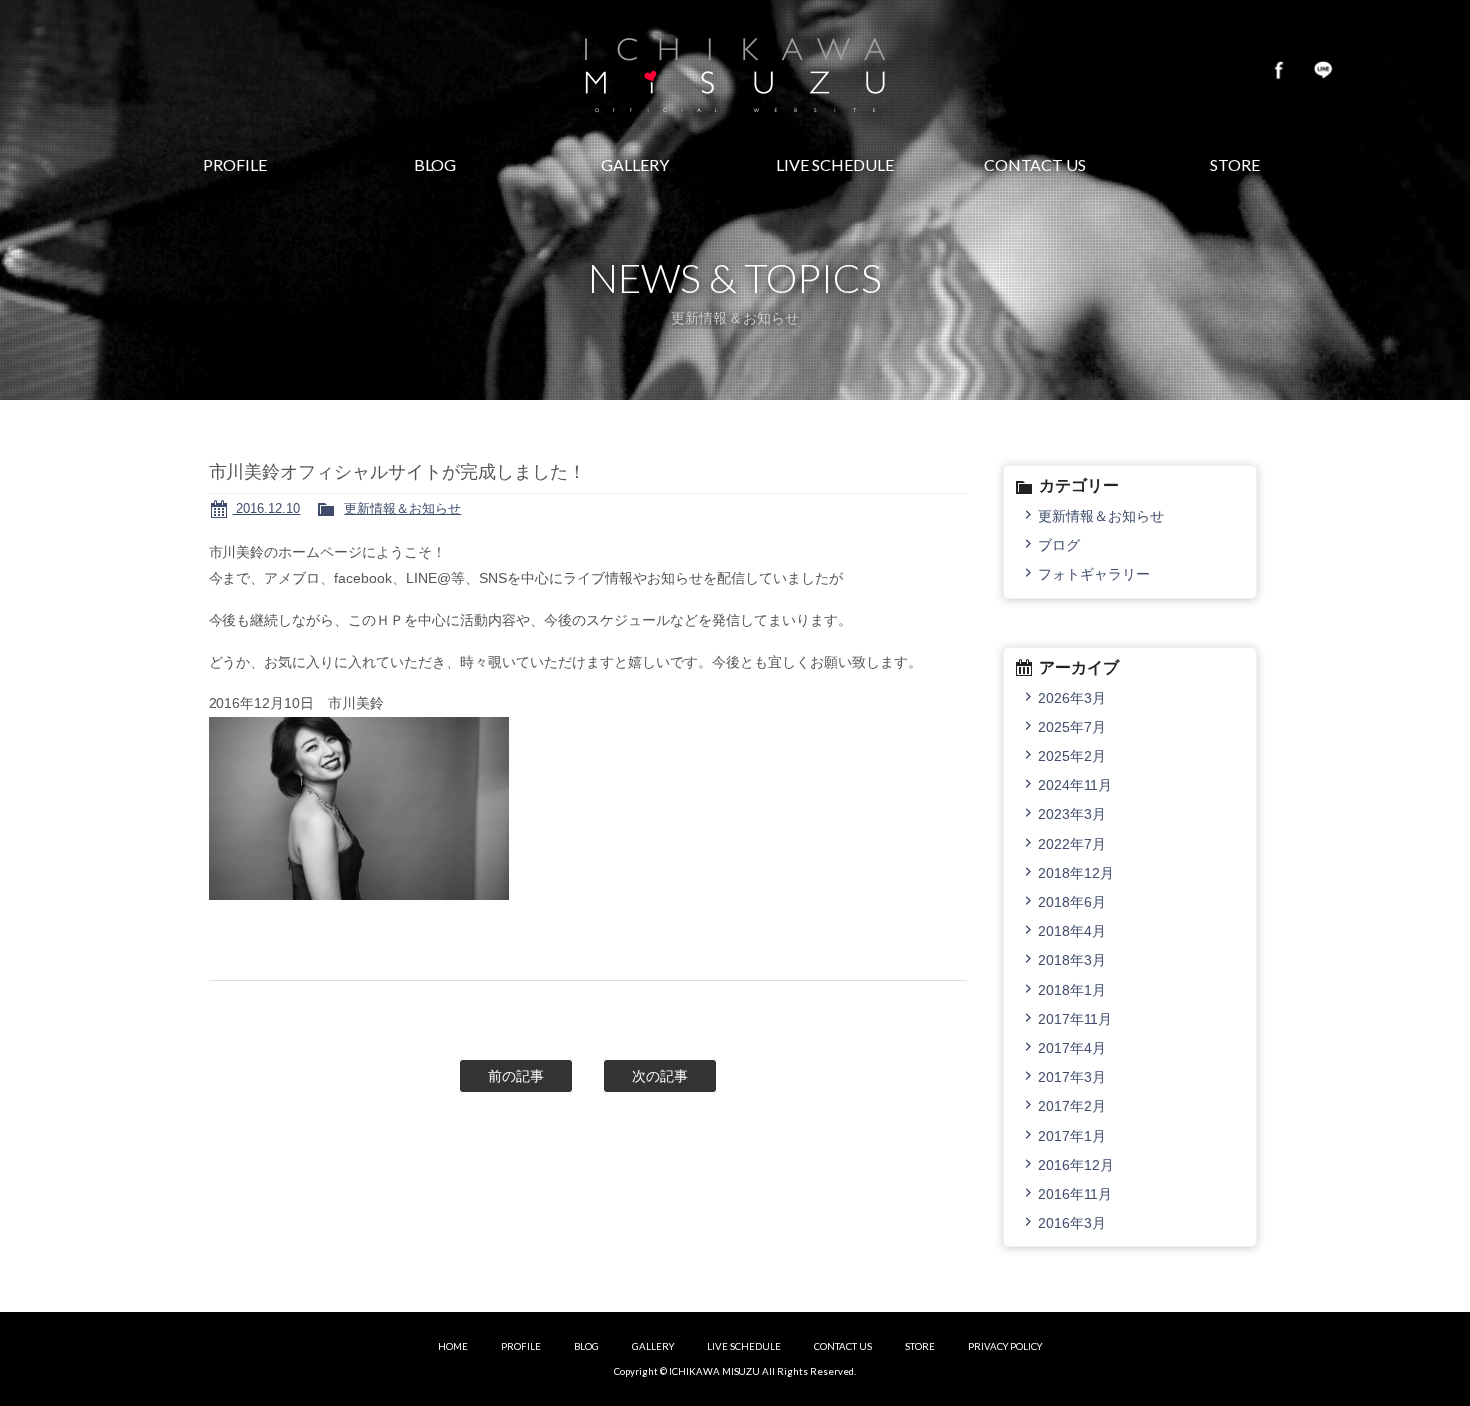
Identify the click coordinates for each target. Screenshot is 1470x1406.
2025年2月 (1072, 756)
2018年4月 (1072, 931)
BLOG (586, 1346)
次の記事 (660, 1076)
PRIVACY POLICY (1005, 1346)
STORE (920, 1346)
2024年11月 (1075, 785)
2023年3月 (1072, 814)
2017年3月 (1072, 1077)
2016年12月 (1076, 1165)
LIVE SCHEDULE (744, 1346)
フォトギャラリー (1094, 574)
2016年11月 (1075, 1194)
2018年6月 (1072, 902)
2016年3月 (1072, 1223)
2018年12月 (1076, 873)
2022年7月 (1072, 844)
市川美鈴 (735, 70)
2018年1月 (1072, 990)
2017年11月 (1075, 1019)
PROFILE (521, 1346)
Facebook (1279, 70)
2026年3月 (1072, 698)
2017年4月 (1072, 1048)
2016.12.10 (267, 508)
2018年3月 (1072, 960)
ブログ (1059, 545)
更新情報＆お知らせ (402, 508)
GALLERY (653, 1346)
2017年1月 (1072, 1136)
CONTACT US (843, 1346)
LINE (1323, 70)
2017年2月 (1072, 1106)
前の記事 (516, 1076)
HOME (453, 1346)
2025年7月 (1072, 727)
